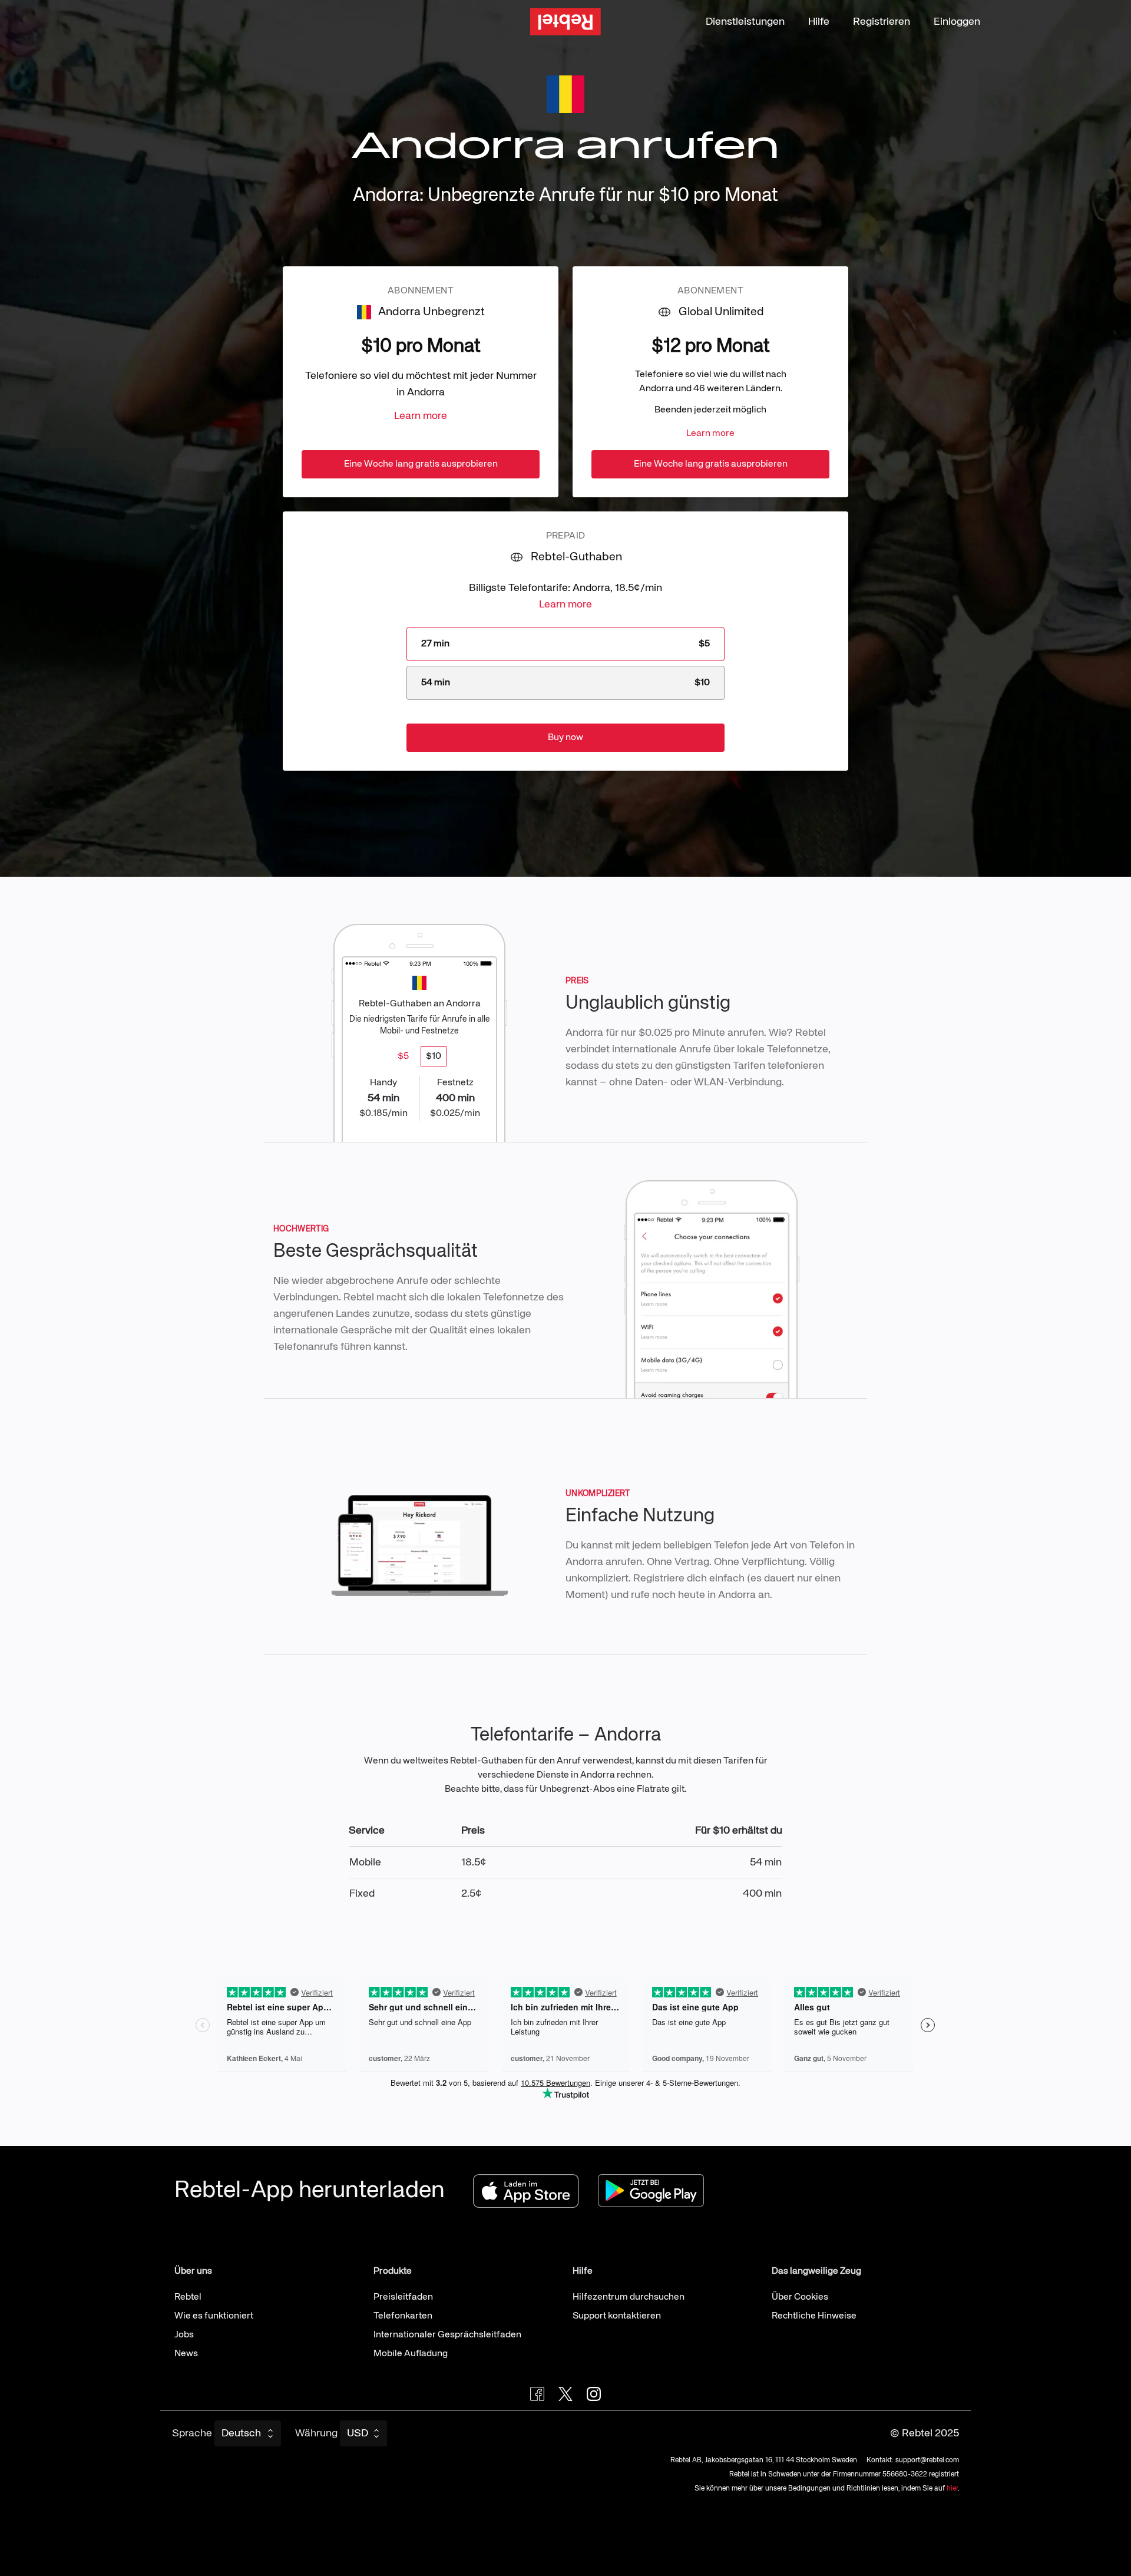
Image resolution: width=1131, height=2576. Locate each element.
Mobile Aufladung (411, 2354)
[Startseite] (565, 22)
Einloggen (957, 22)
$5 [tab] (403, 1056)
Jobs (184, 2335)
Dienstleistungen (745, 22)
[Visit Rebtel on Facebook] (537, 2394)
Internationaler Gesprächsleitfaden (447, 2335)
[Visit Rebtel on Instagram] (594, 2394)
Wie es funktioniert (214, 2316)
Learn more (421, 416)
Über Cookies (800, 2297)
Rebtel (188, 2297)
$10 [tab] (434, 1056)
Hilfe (819, 22)
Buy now (565, 738)
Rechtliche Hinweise (814, 2316)
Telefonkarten (403, 2316)
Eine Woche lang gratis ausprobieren (421, 464)
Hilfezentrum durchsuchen (629, 2297)
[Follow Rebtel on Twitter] (565, 2394)
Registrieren (882, 22)
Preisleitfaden (403, 2297)
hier (952, 2489)
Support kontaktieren (617, 2316)
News (186, 2354)
